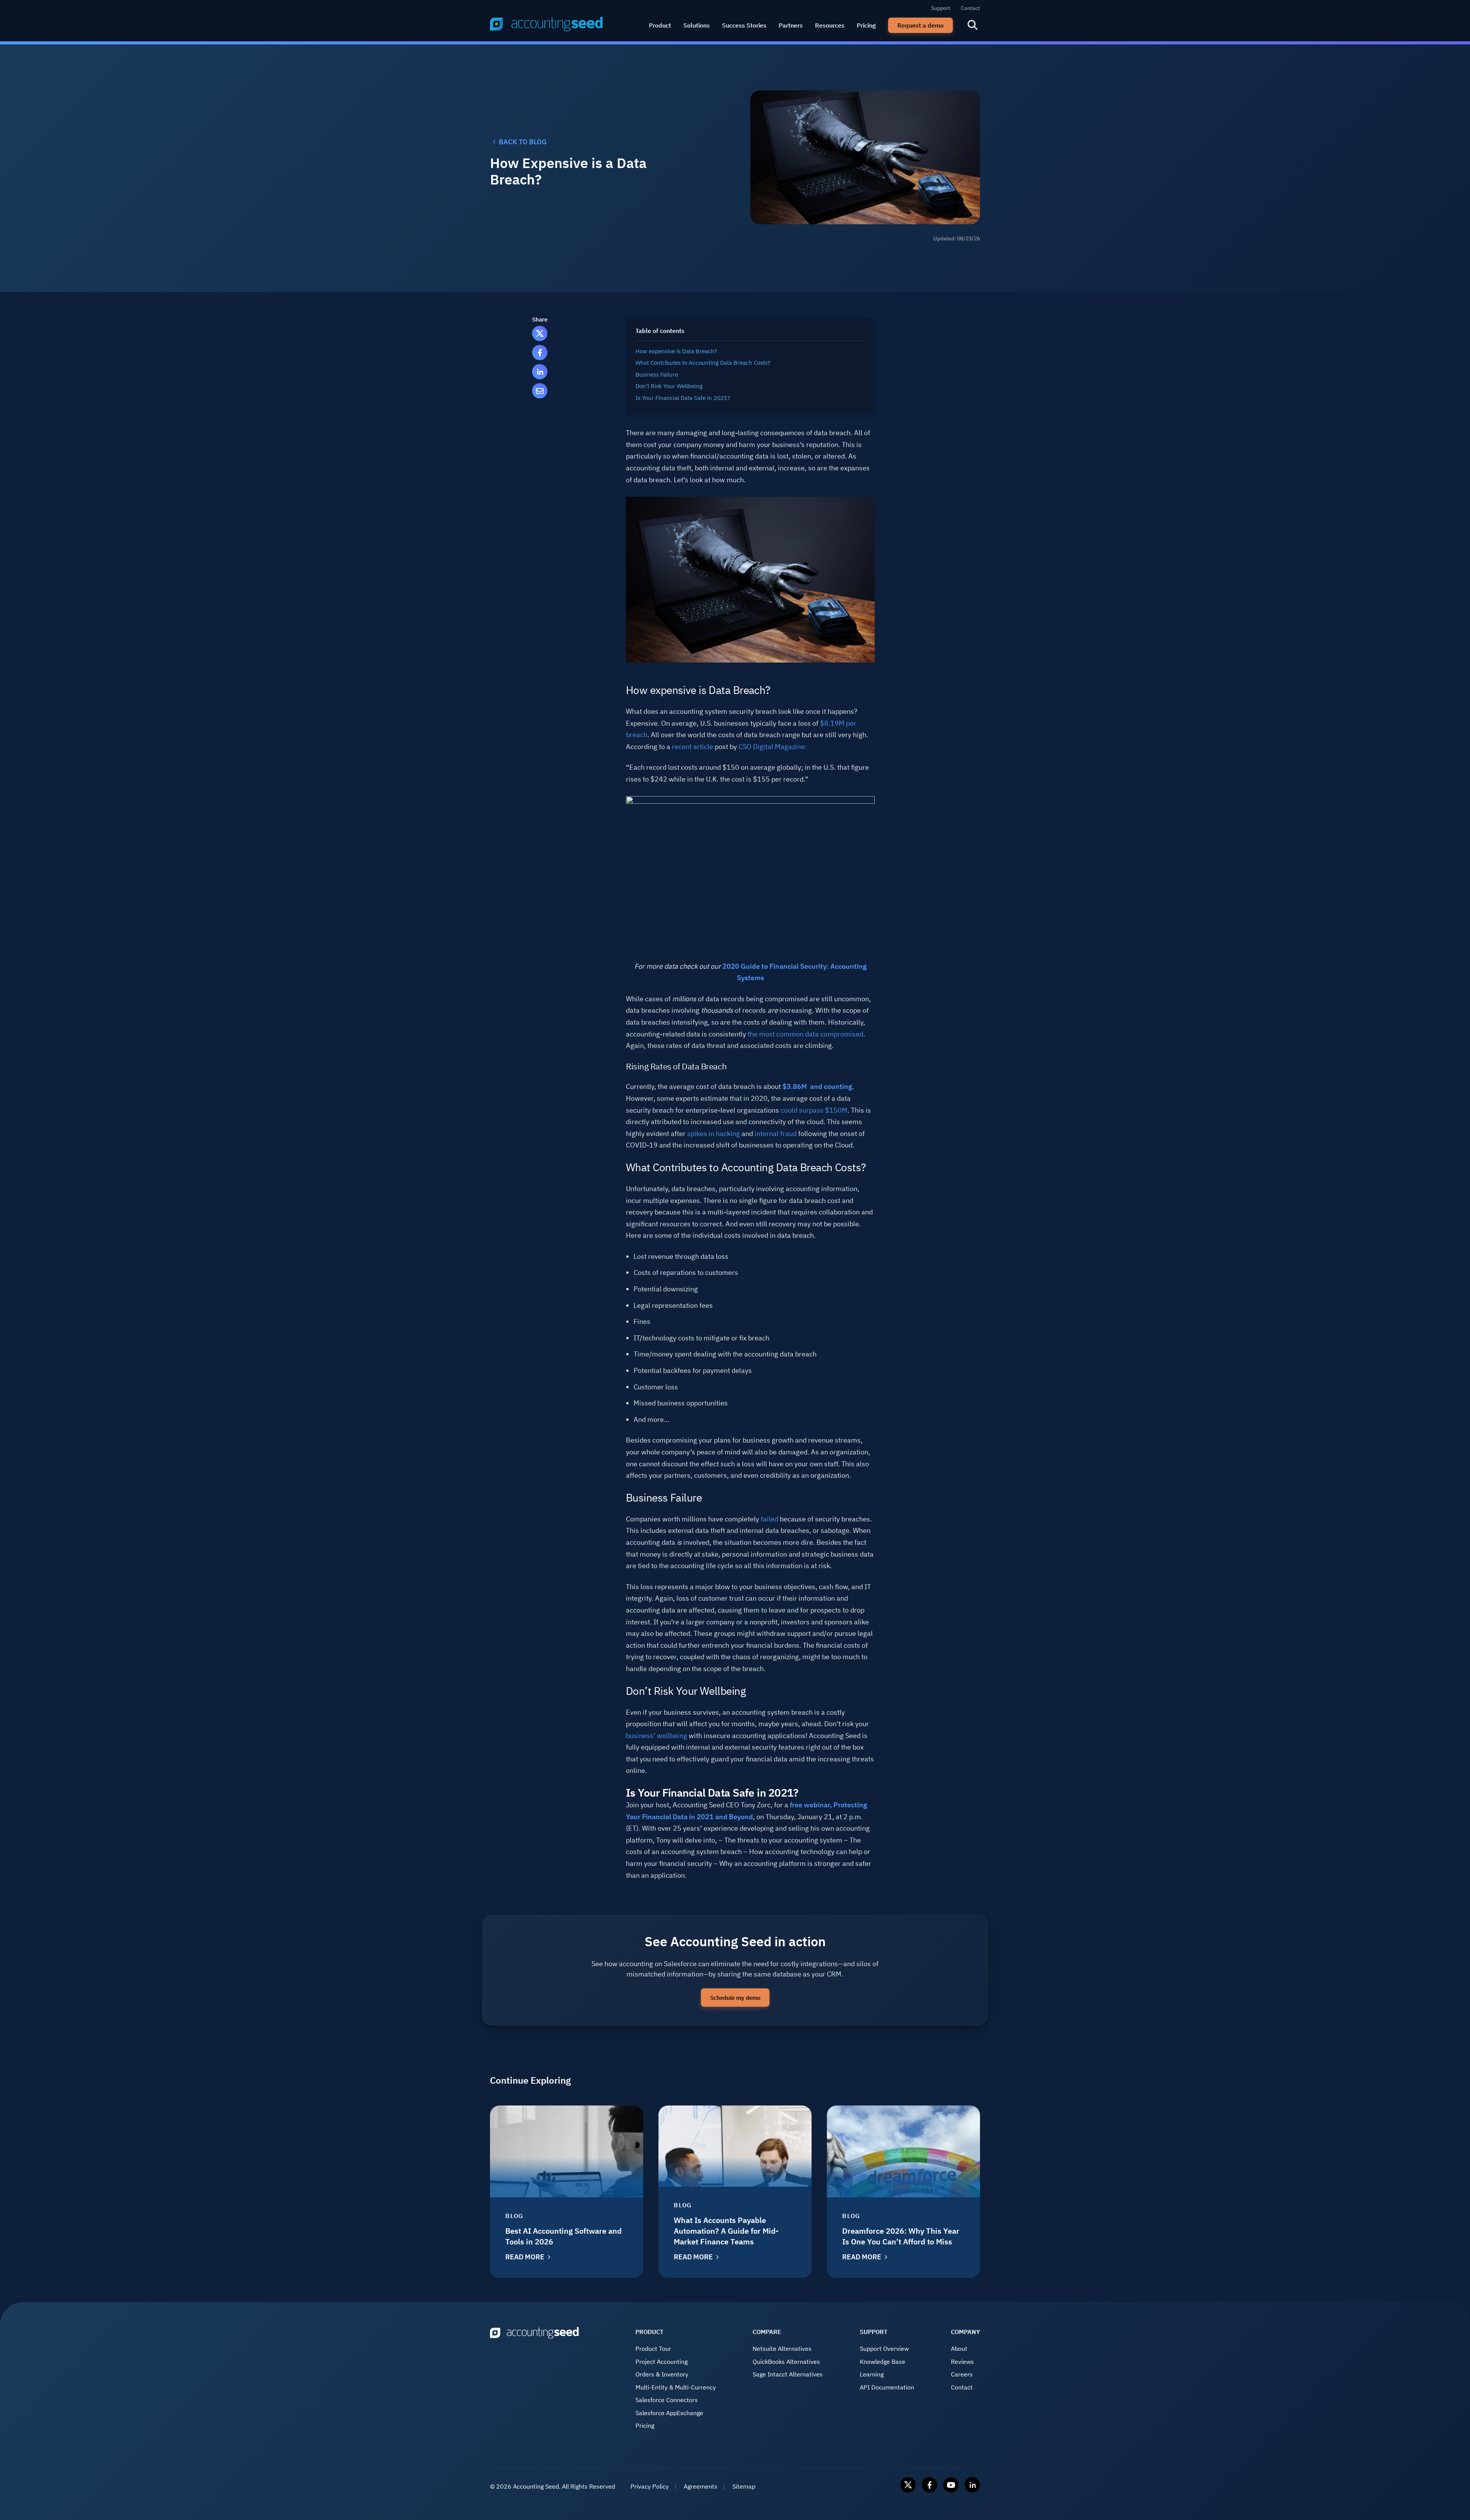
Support (941, 8)
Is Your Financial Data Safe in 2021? (683, 398)
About (959, 2349)
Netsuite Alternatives (782, 2349)
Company (965, 2332)
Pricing (866, 25)
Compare (767, 2332)
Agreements (701, 2486)
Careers (962, 2374)
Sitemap (744, 2486)
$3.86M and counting (817, 1086)
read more (525, 2257)
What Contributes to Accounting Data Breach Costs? (704, 363)
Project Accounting (661, 2362)
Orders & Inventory (662, 2374)
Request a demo (920, 25)
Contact (970, 8)
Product (660, 25)
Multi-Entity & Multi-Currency (676, 2387)
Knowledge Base (883, 2362)
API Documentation (887, 2387)
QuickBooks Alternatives (786, 2362)
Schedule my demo (735, 1998)
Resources (830, 25)
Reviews (962, 2362)
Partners (791, 25)
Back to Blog (523, 142)
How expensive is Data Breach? (677, 351)
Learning (872, 2374)
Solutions (697, 25)
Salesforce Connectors (667, 2400)
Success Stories (744, 25)
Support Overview (884, 2349)
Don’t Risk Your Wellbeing (669, 386)
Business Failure (657, 375)
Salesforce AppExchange (669, 2413)
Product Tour (653, 2349)
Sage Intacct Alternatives (788, 2374)
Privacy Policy (650, 2486)
